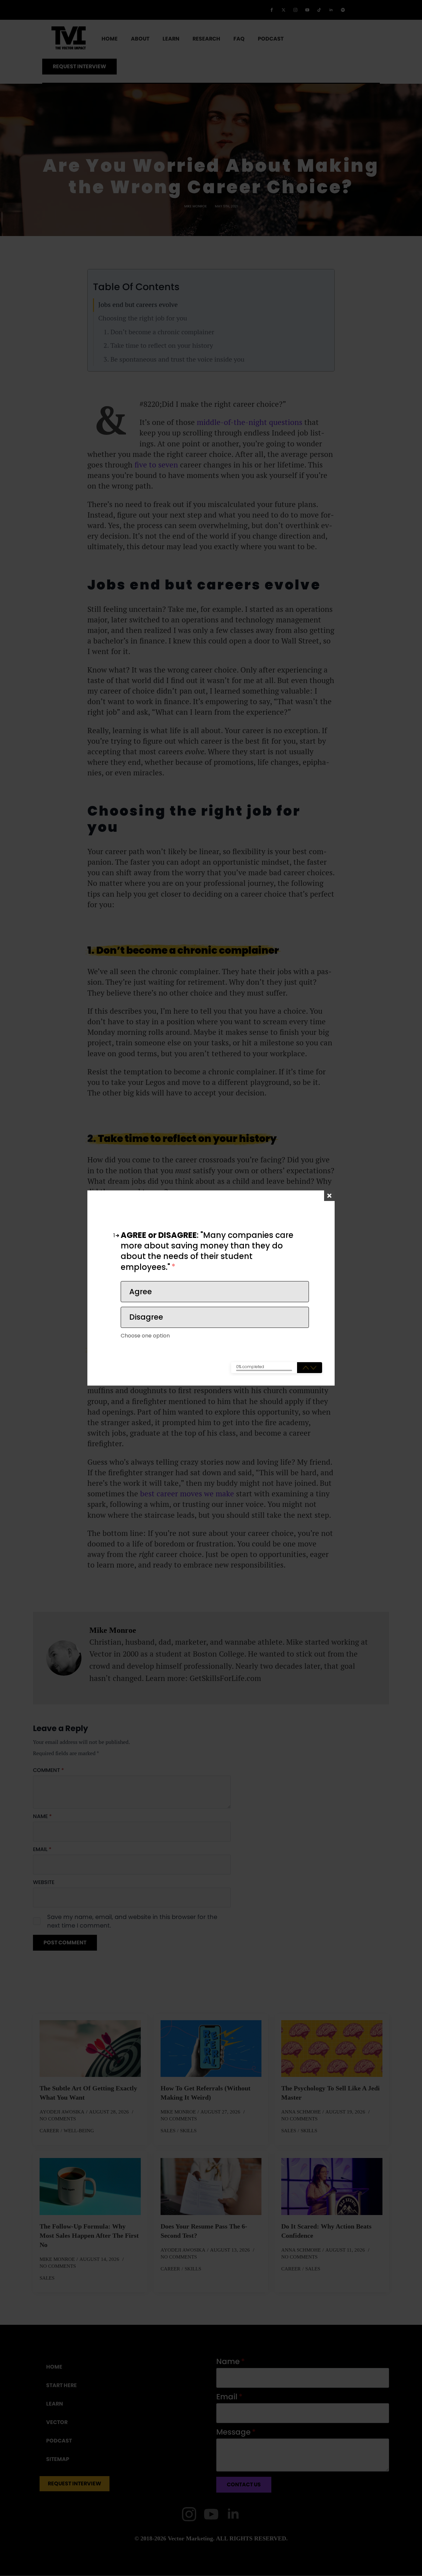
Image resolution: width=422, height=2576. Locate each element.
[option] (215, 1292)
